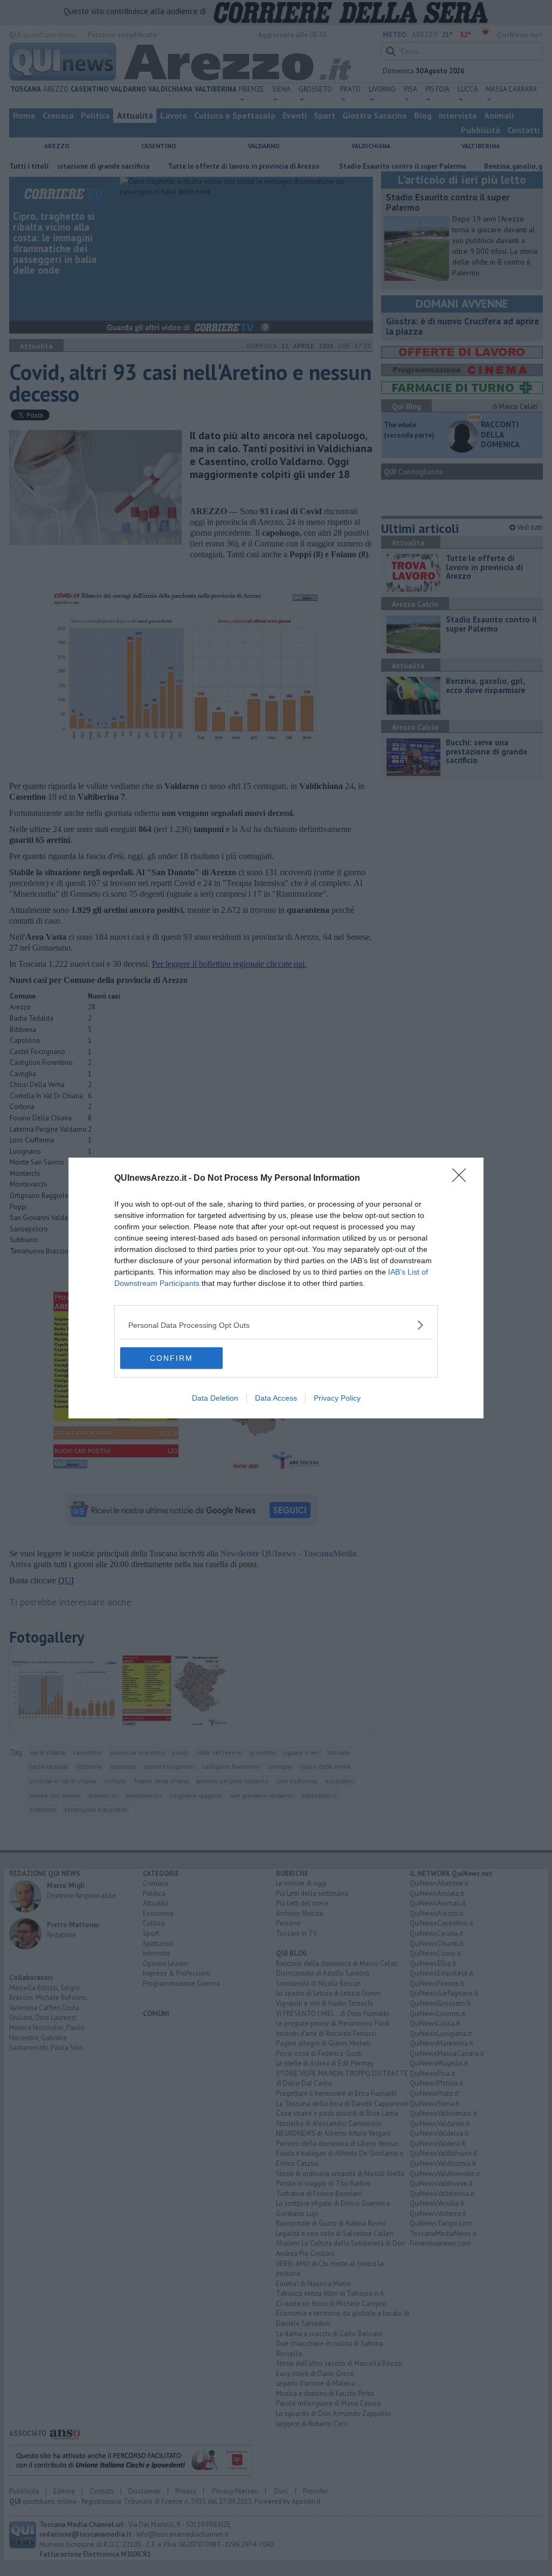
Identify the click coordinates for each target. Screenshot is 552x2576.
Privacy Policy (337, 1398)
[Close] (463, 1179)
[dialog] (276, 1288)
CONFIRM (171, 1358)
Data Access (276, 1398)
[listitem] (276, 1325)
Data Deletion (215, 1398)
